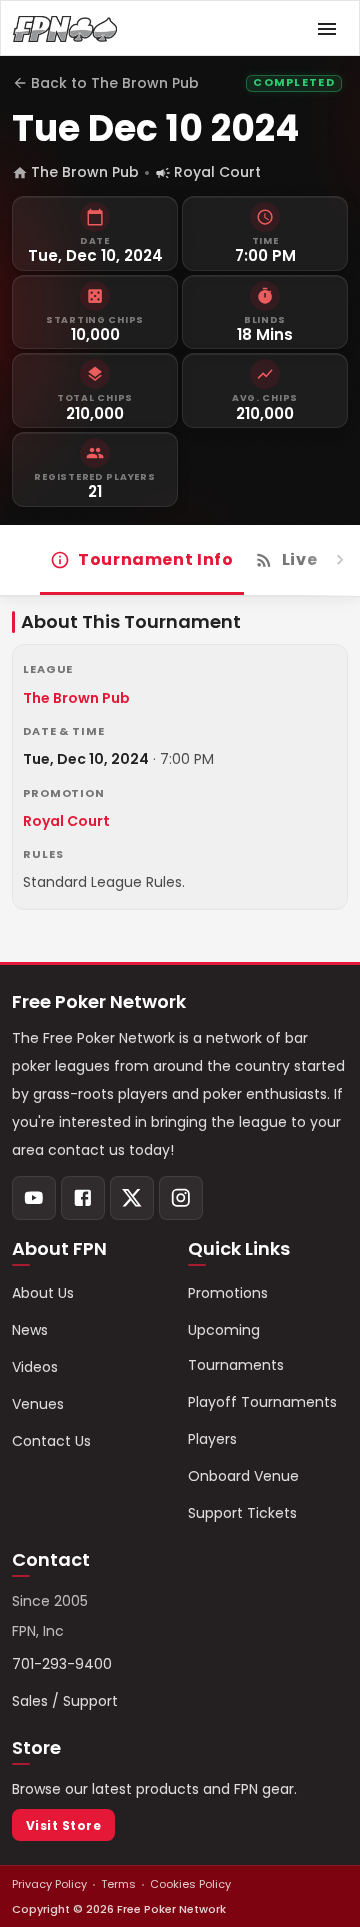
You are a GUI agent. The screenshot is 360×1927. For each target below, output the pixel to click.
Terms (118, 1884)
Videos (35, 1367)
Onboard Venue (243, 1476)
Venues (38, 1404)
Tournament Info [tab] (156, 559)
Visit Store (63, 1825)
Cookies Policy (190, 1884)
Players (212, 1439)
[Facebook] (83, 1198)
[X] (132, 1198)
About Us (43, 1293)
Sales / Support (65, 1701)
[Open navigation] (327, 29)
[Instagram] (181, 1198)
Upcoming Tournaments (236, 1347)
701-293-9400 (62, 1664)
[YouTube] (34, 1198)
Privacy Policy (49, 1884)
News (30, 1330)
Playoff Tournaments (262, 1402)
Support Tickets (242, 1513)
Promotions (228, 1293)
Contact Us (51, 1441)
